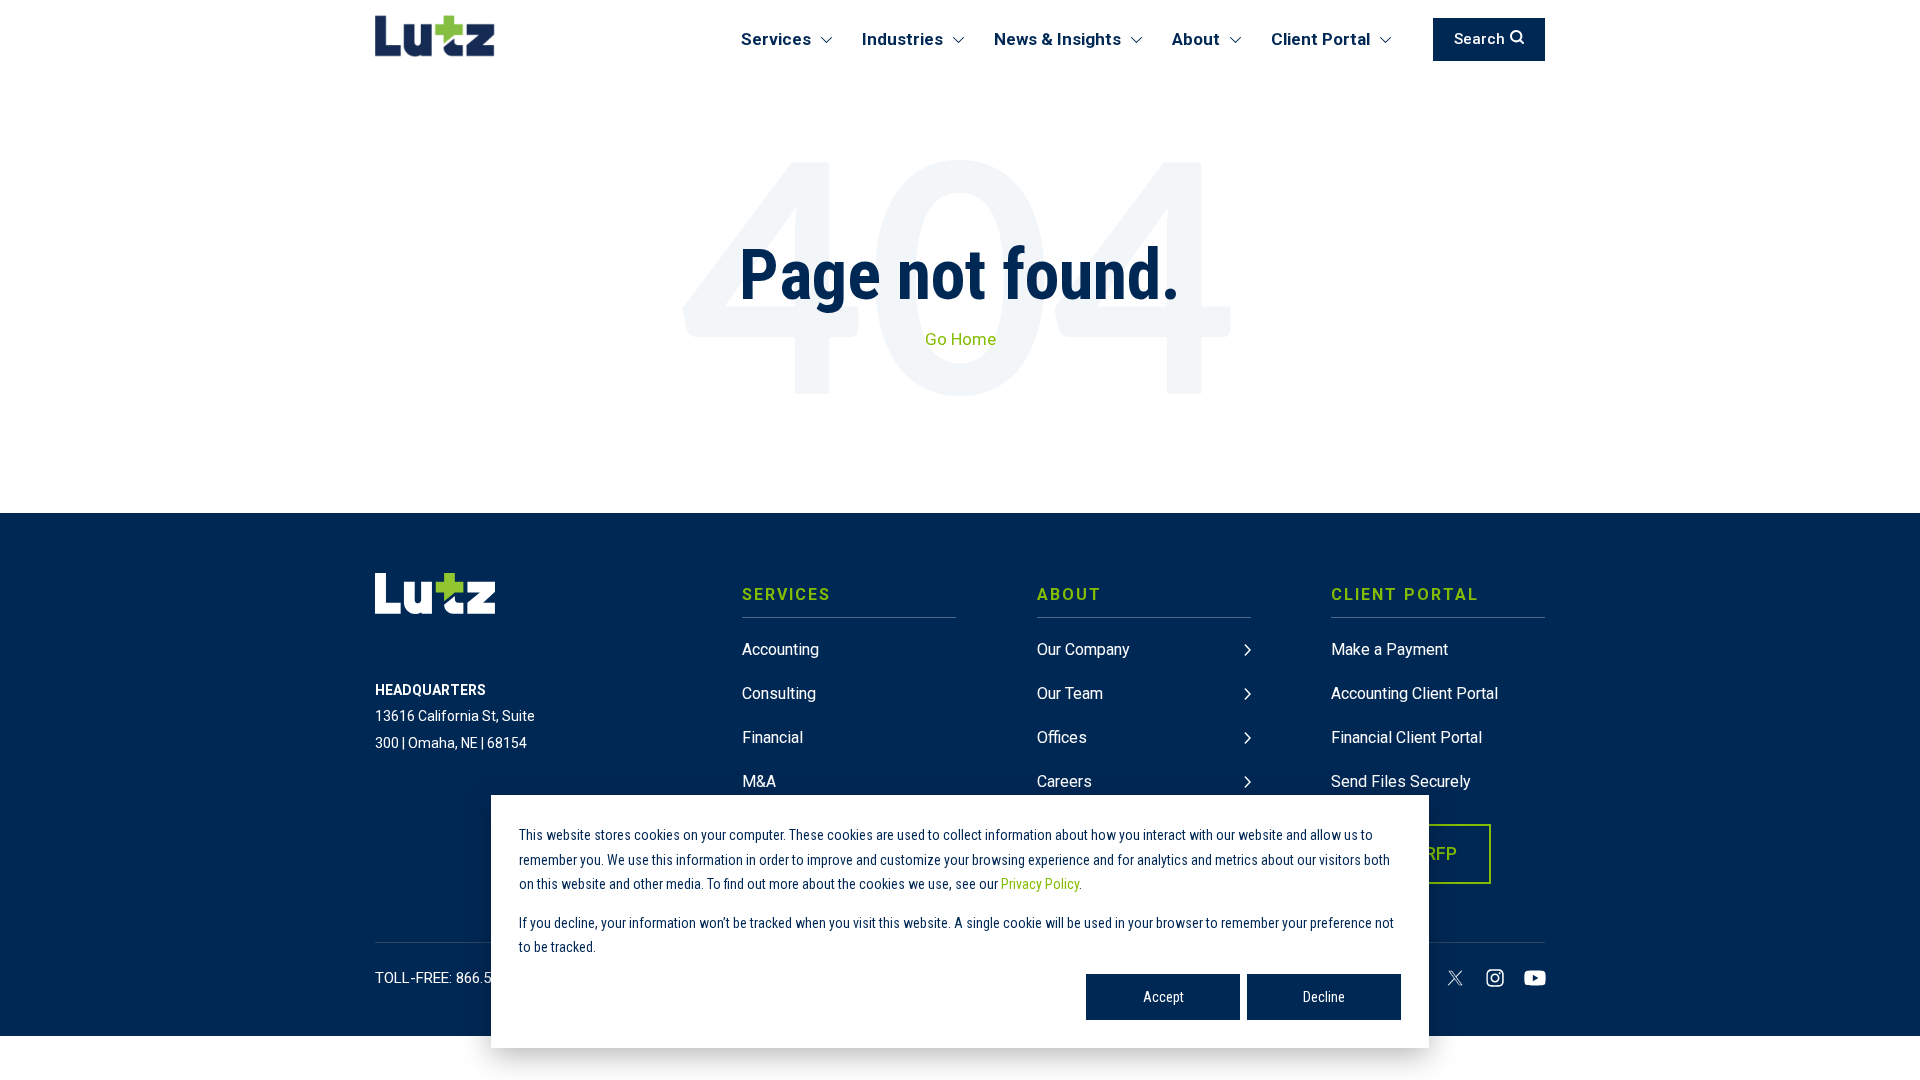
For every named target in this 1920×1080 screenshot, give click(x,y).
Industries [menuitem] (902, 39)
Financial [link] (772, 737)
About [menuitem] (1196, 39)
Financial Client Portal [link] (1406, 737)
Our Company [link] (1083, 649)
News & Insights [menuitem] (1057, 39)
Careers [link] (1064, 781)
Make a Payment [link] (1389, 649)
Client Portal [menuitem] (1320, 39)
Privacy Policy (1040, 884)
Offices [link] (1062, 737)
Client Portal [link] (1405, 594)
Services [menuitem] (776, 39)
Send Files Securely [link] (1401, 781)
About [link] (1069, 594)
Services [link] (786, 594)
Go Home (960, 339)
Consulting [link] (779, 693)
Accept (1163, 997)
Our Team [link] (1070, 693)
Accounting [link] (780, 649)
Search (1479, 39)
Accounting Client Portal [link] (1414, 693)
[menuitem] (849, 742)
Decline (1324, 997)
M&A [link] (759, 781)
